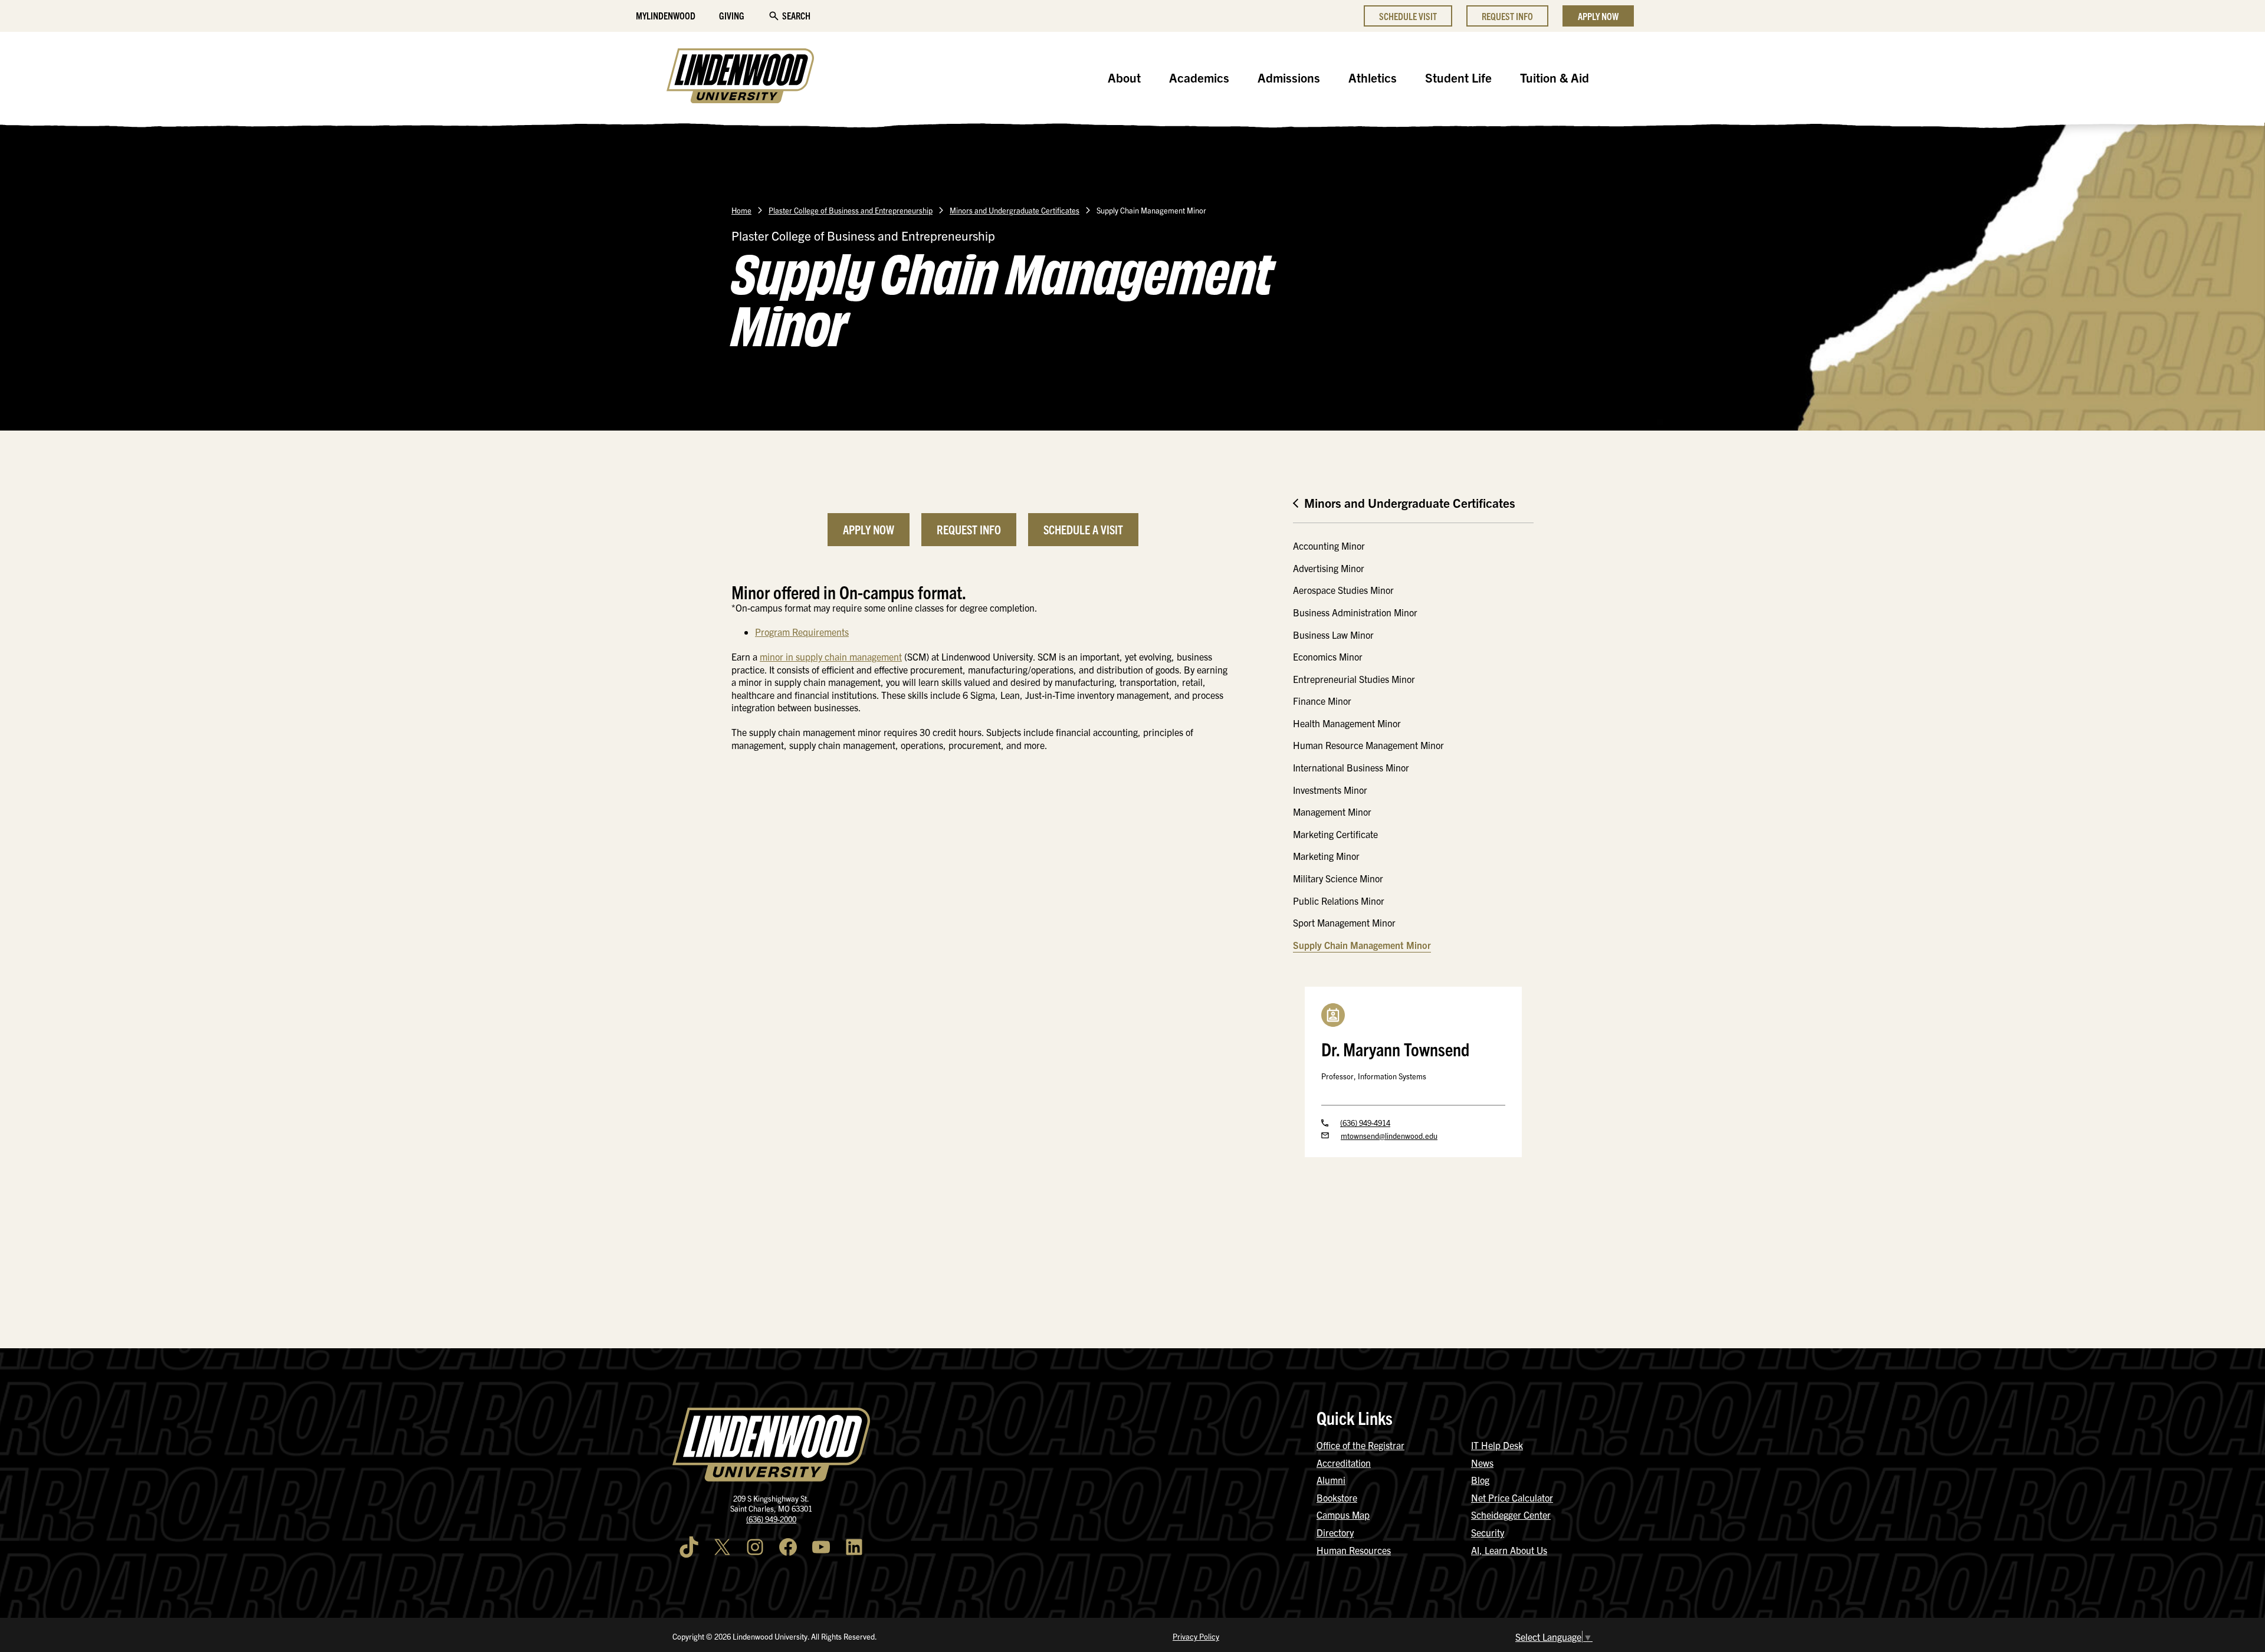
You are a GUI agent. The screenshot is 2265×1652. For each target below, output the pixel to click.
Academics (1199, 77)
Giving (732, 15)
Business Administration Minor (1355, 612)
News (1482, 1463)
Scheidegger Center (1511, 1515)
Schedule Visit (1408, 16)
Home (741, 210)
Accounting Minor (1329, 546)
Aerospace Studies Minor (1343, 590)
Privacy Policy (1196, 1636)
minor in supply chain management (831, 656)
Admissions (1289, 77)
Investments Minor (1330, 790)
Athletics (1373, 77)
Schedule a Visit (1083, 529)
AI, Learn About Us (1509, 1550)
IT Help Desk (1497, 1445)
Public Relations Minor (1339, 901)
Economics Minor (1328, 656)
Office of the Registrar (1360, 1445)
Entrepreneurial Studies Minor (1354, 679)
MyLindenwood (666, 15)
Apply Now (1598, 16)
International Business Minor (1351, 767)
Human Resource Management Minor (1368, 745)
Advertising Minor (1329, 568)
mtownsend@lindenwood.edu (1389, 1136)
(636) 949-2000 (771, 1519)
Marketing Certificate (1335, 834)
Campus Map (1343, 1515)
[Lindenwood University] (740, 77)
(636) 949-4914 (1365, 1123)
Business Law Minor (1333, 635)
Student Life (1458, 77)
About (1124, 77)
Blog (1480, 1480)
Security (1488, 1532)
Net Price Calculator (1512, 1497)
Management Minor (1332, 812)
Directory (1335, 1532)
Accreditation (1344, 1463)
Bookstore (1337, 1497)
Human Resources (1354, 1550)
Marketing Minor (1326, 856)
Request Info (1507, 16)
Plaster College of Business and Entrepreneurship (851, 210)
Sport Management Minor (1344, 922)
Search (796, 15)
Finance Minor (1322, 701)
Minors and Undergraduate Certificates (1015, 210)
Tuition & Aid (1555, 77)
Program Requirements (802, 632)
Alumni (1331, 1480)
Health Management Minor (1347, 723)
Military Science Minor (1338, 878)
